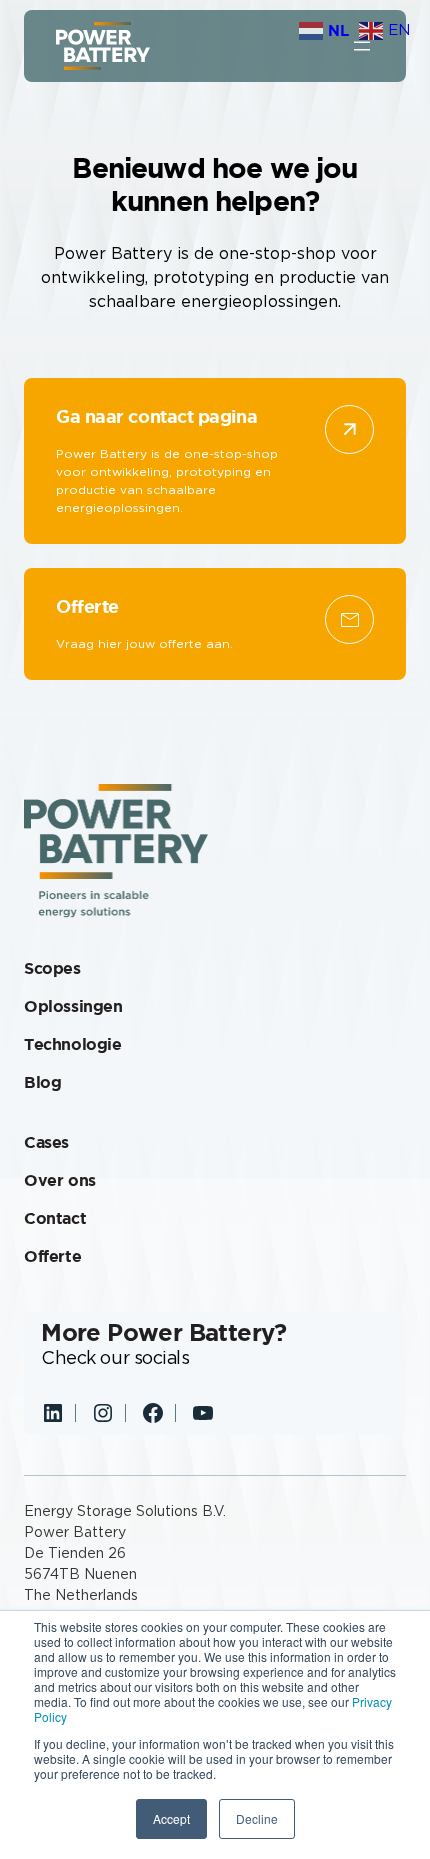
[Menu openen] (362, 46)
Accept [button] (171, 1818)
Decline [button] (257, 1818)
